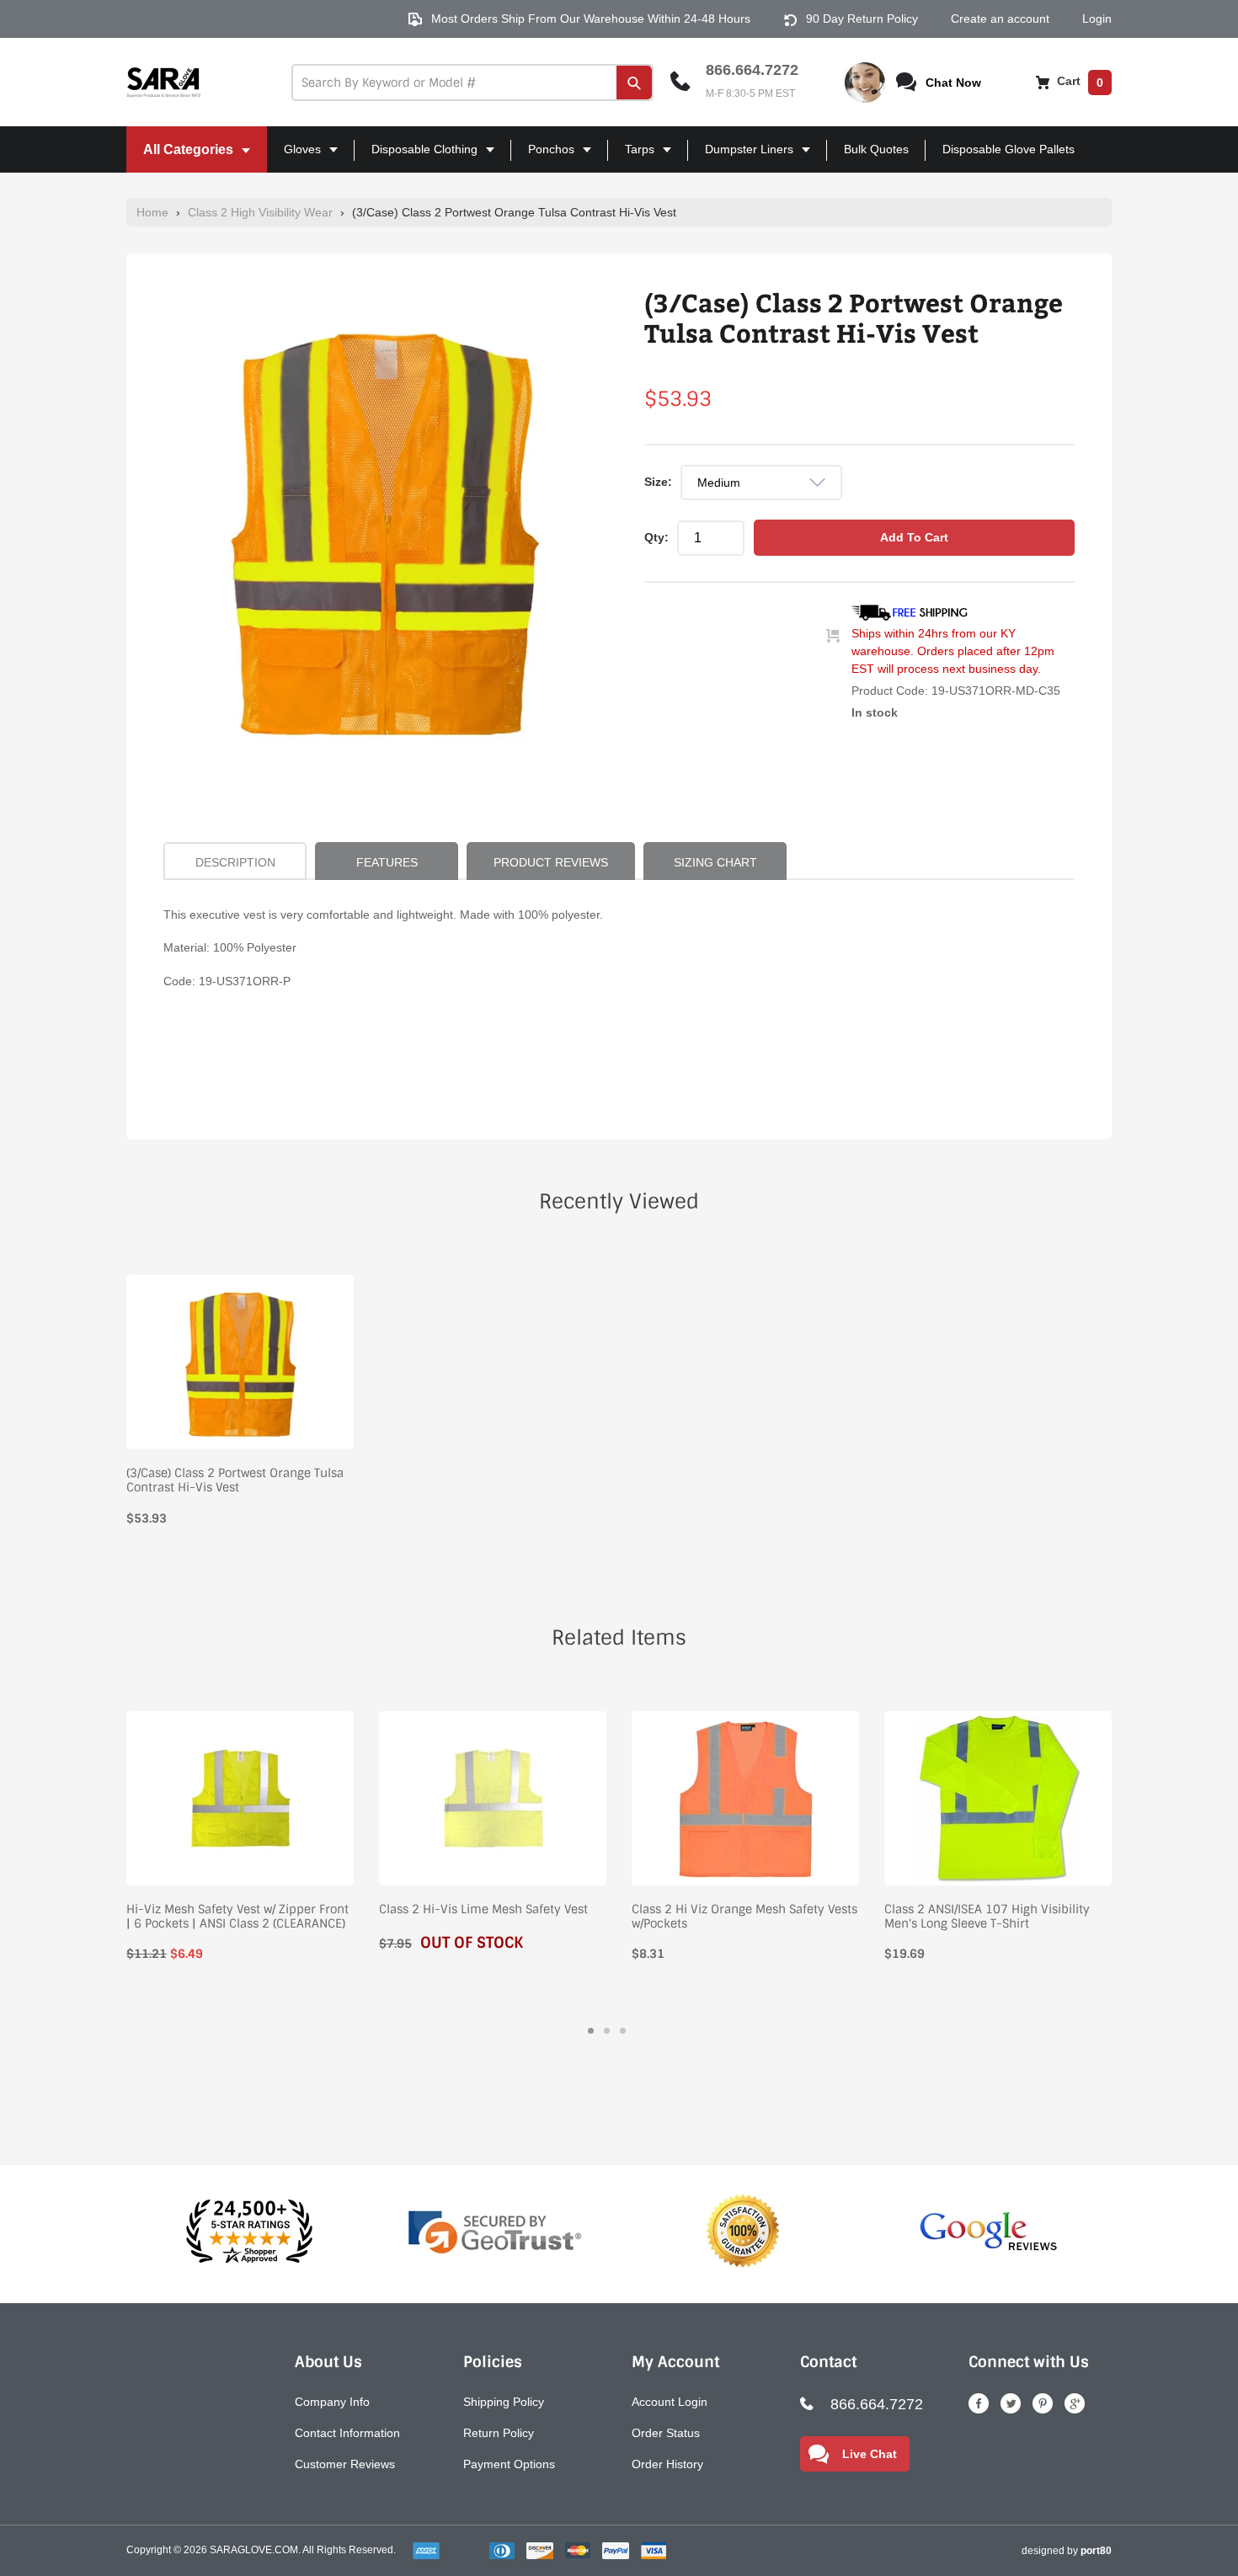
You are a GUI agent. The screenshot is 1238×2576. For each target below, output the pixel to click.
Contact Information (347, 2433)
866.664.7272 (752, 70)
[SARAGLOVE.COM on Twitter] (1011, 2403)
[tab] (591, 2031)
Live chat (870, 2454)
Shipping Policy (504, 2402)
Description (235, 862)
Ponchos (544, 157)
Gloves (296, 157)
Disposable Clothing (418, 157)
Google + (1075, 2403)
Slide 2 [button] (607, 2031)
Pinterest (1043, 2403)
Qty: (656, 537)
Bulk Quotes (876, 149)
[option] (383, 530)
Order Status (666, 2433)
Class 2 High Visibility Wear (260, 212)
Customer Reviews (345, 2464)
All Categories (181, 157)
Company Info (332, 2402)
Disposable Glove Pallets (1009, 149)
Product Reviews (551, 862)
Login (1097, 19)
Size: (658, 482)
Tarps (633, 157)
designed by (1067, 2551)
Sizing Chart (715, 862)
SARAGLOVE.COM (254, 2550)
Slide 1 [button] (591, 2031)
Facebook (979, 2403)
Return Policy (499, 2433)
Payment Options (509, 2464)
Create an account (1000, 19)
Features (387, 862)
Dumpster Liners (742, 157)
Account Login (670, 2402)
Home (152, 212)
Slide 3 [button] (623, 2031)
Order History (667, 2464)
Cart (1078, 81)
